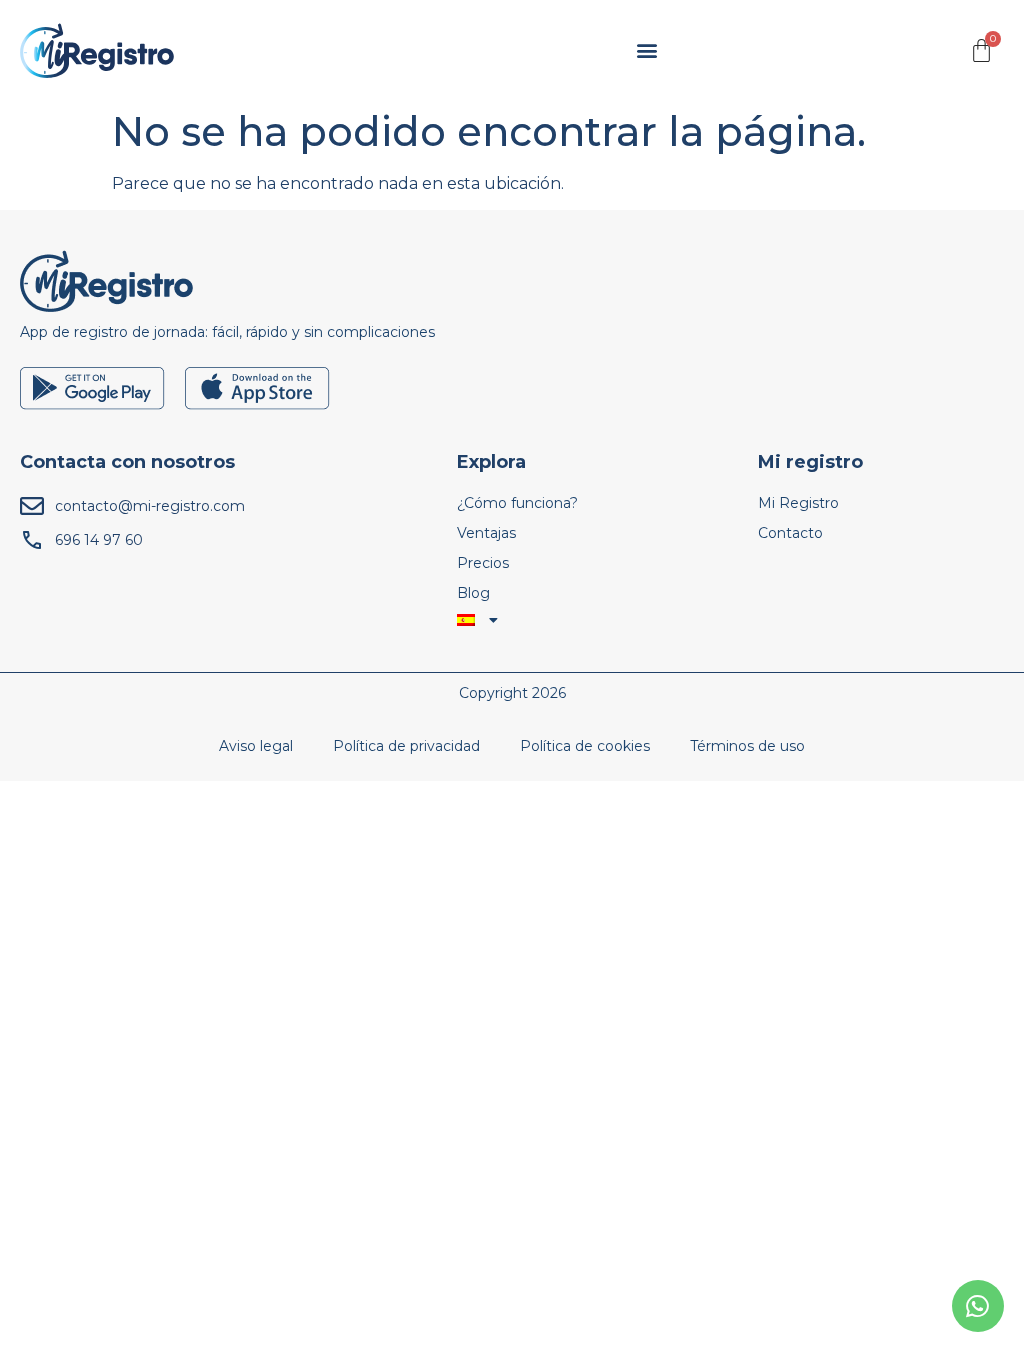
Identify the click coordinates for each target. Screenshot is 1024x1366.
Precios (483, 563)
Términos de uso (747, 746)
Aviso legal (256, 746)
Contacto (790, 533)
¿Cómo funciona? (517, 503)
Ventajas (486, 533)
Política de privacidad (406, 746)
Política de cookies (585, 746)
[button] (647, 50)
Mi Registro (798, 503)
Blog (473, 593)
